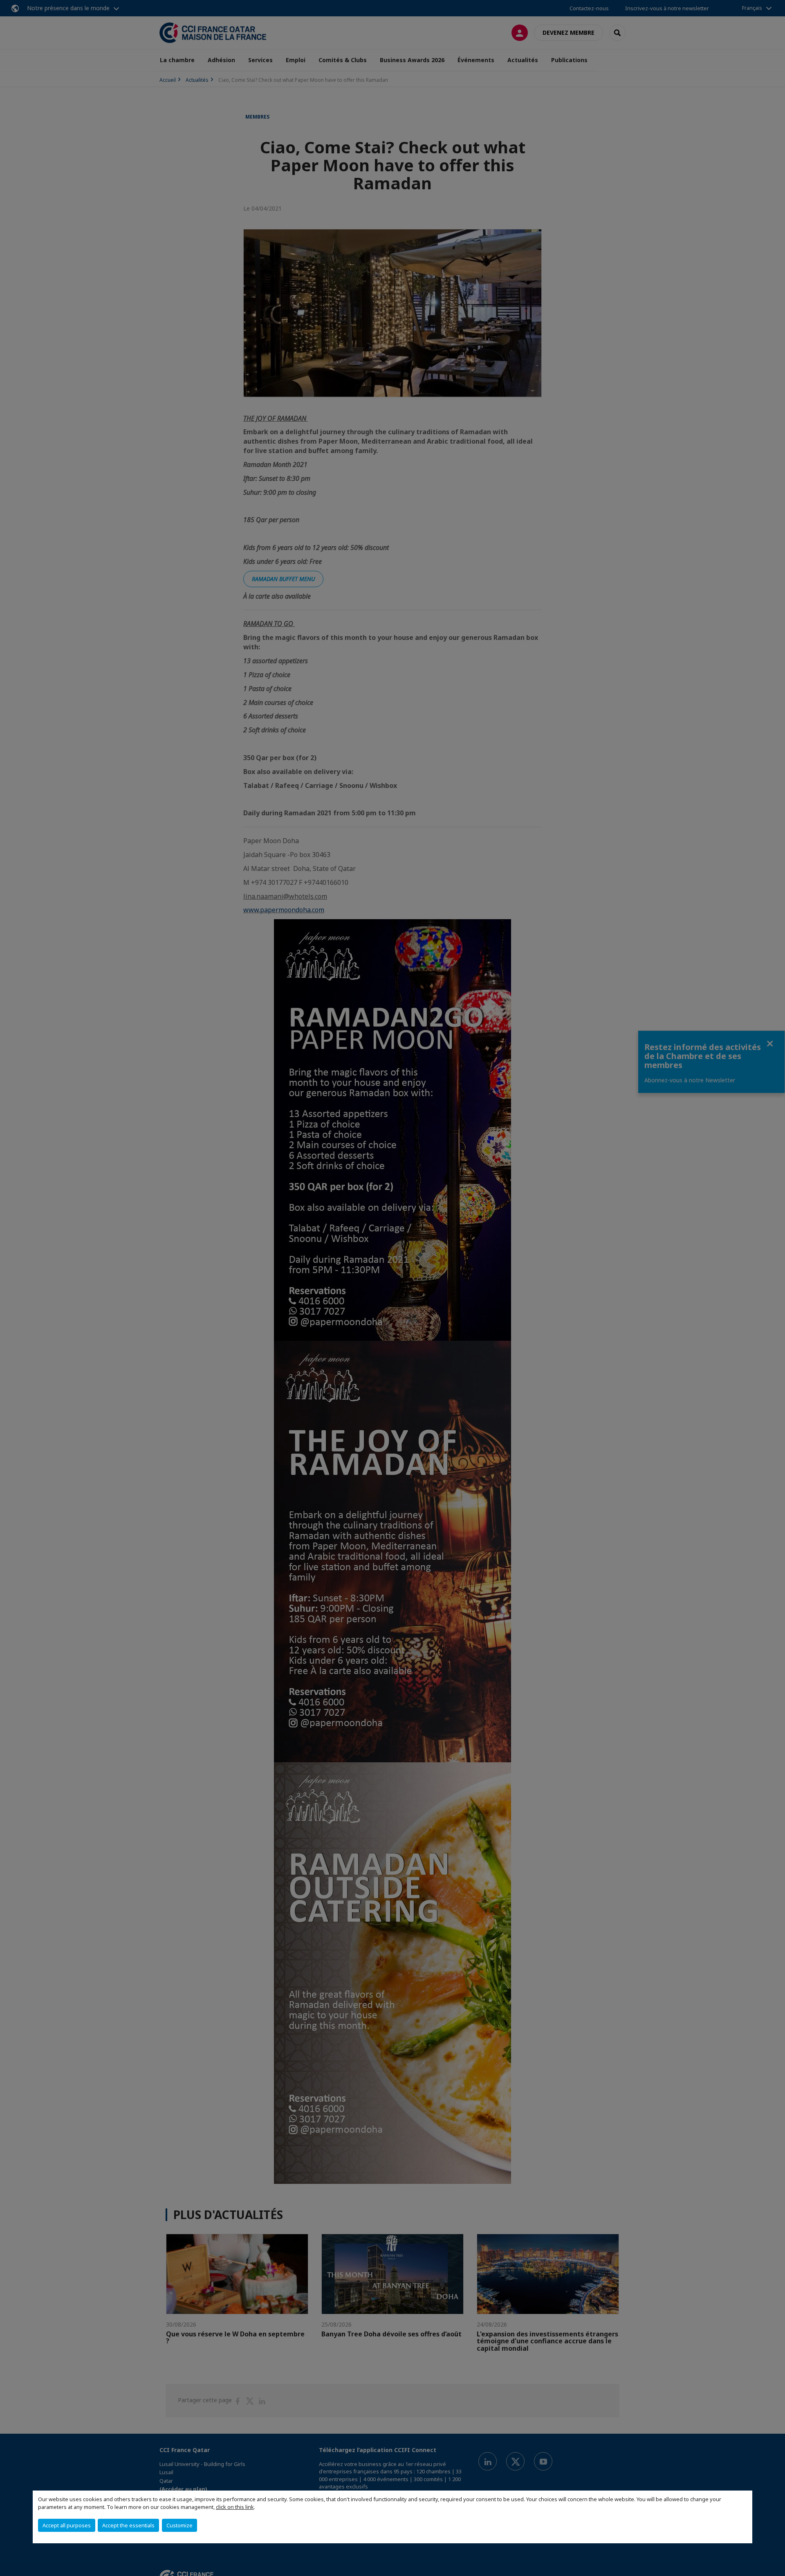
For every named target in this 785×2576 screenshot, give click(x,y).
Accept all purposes (67, 2525)
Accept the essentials (128, 2525)
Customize (179, 2525)
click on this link (235, 2507)
